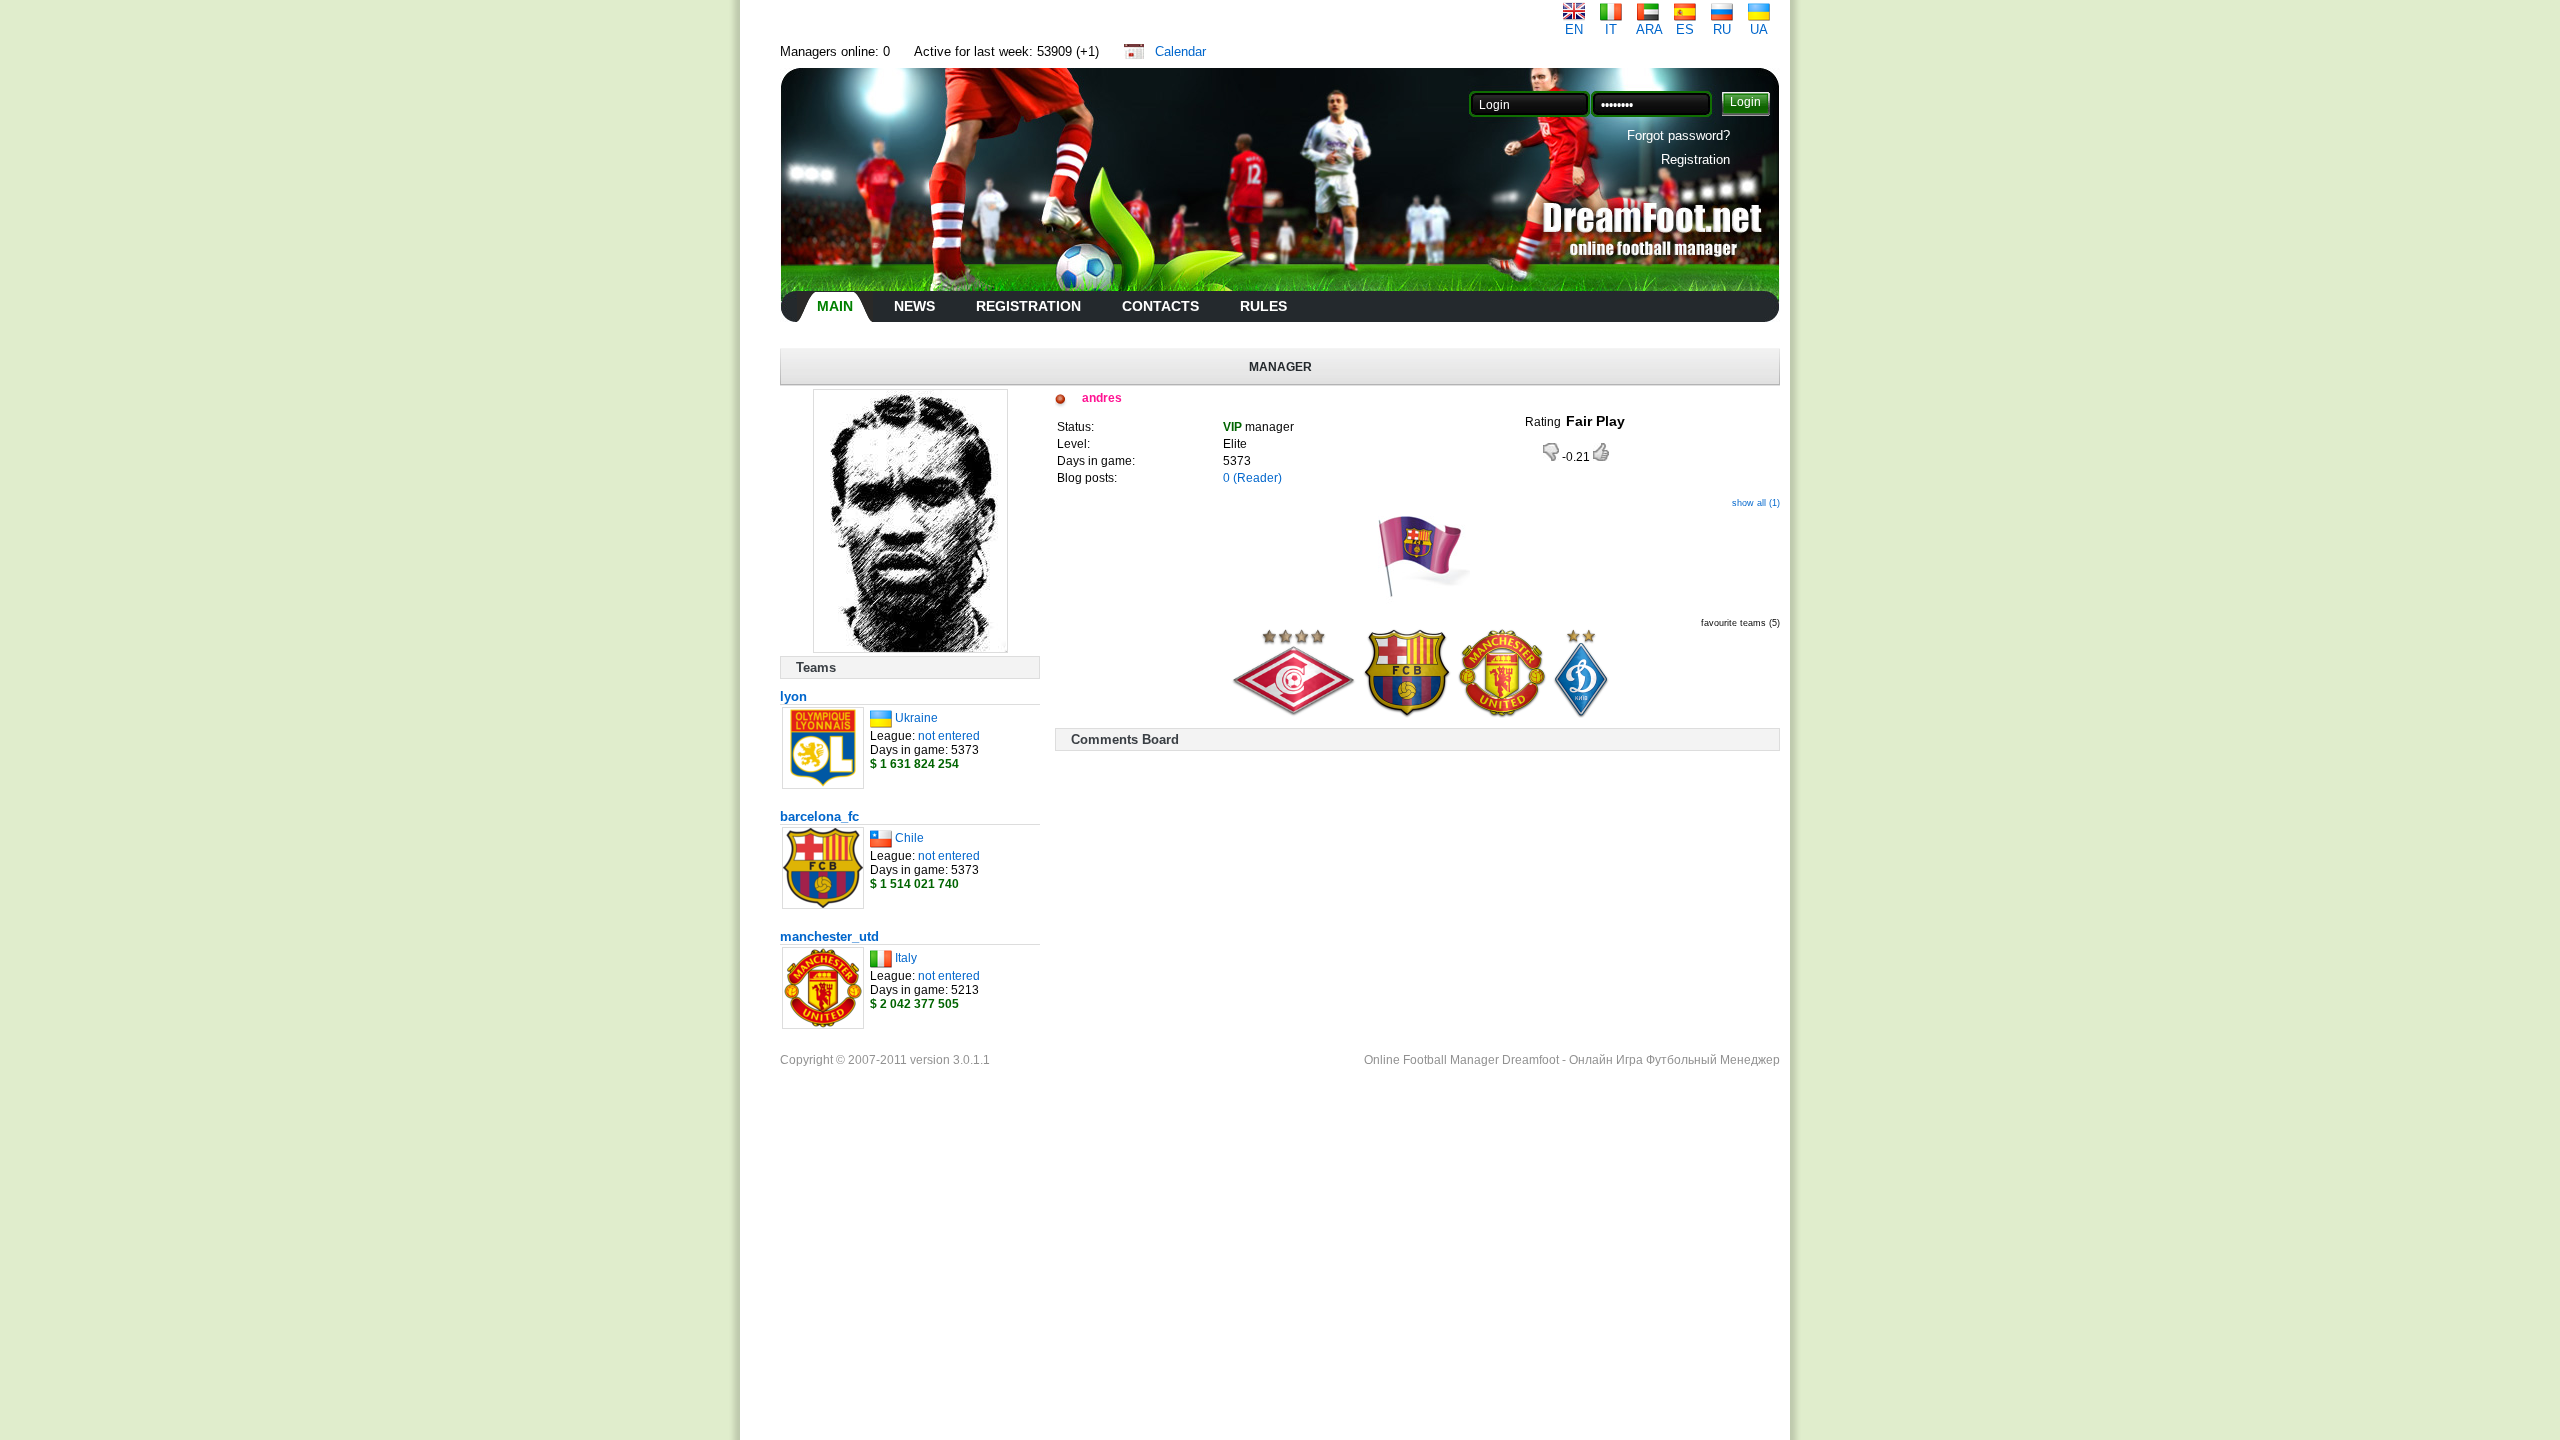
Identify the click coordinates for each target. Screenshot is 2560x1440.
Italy (906, 958)
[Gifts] (1417, 604)
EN (1574, 29)
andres (1102, 398)
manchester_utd (829, 936)
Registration (1695, 159)
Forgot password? (1678, 135)
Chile (909, 838)
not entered (949, 736)
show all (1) (1756, 503)
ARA (1649, 29)
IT (1611, 29)
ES (1685, 29)
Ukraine (916, 718)
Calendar (1180, 51)
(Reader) (1257, 478)
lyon (793, 696)
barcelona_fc (819, 816)
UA (1759, 29)
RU (1722, 29)
